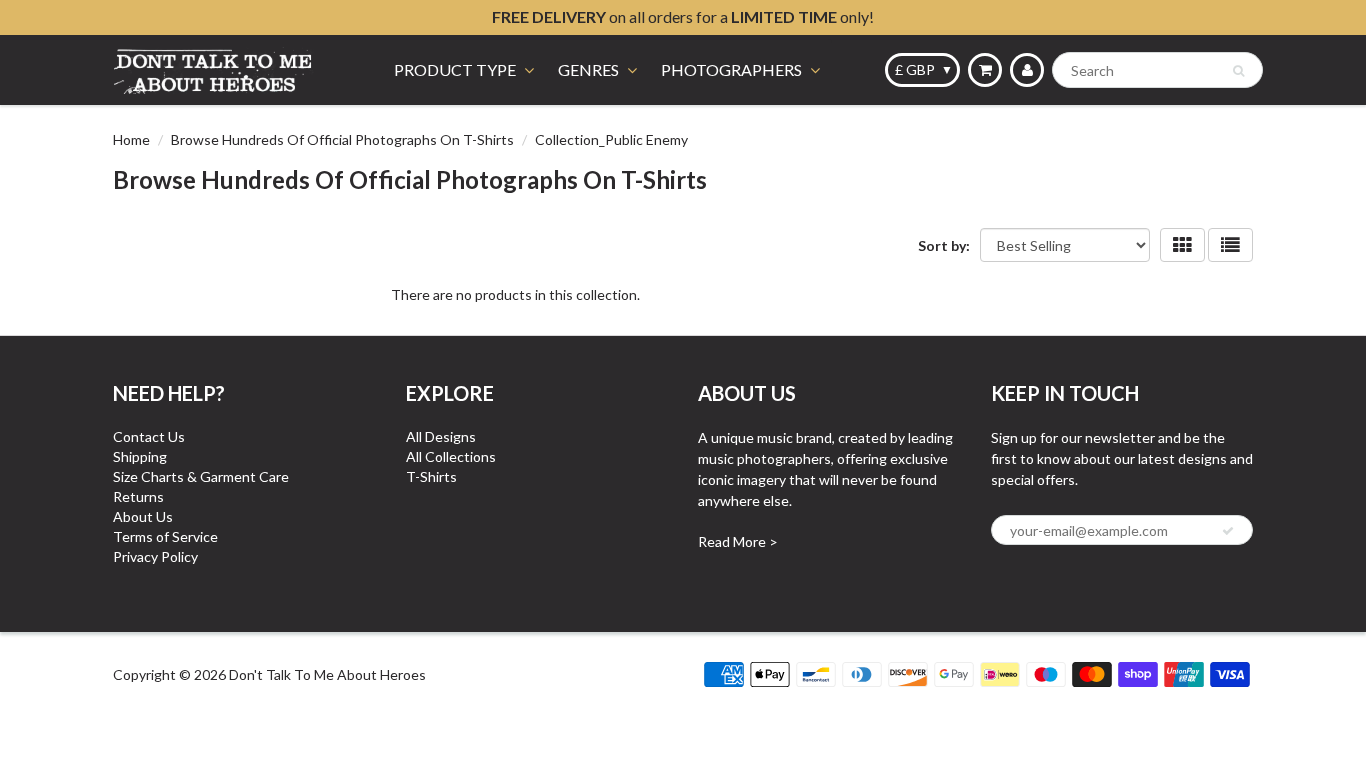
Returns (138, 496)
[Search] (1238, 71)
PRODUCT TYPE (455, 69)
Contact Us (149, 436)
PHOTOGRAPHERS (731, 69)
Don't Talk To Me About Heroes (327, 674)
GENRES (588, 69)
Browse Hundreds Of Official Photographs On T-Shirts (342, 139)
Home (131, 139)
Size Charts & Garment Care (201, 476)
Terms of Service (165, 536)
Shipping (140, 456)
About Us (143, 516)
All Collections (451, 456)
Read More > (738, 541)
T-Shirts (431, 476)
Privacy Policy (155, 556)
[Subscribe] (1228, 531)
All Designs (441, 436)
